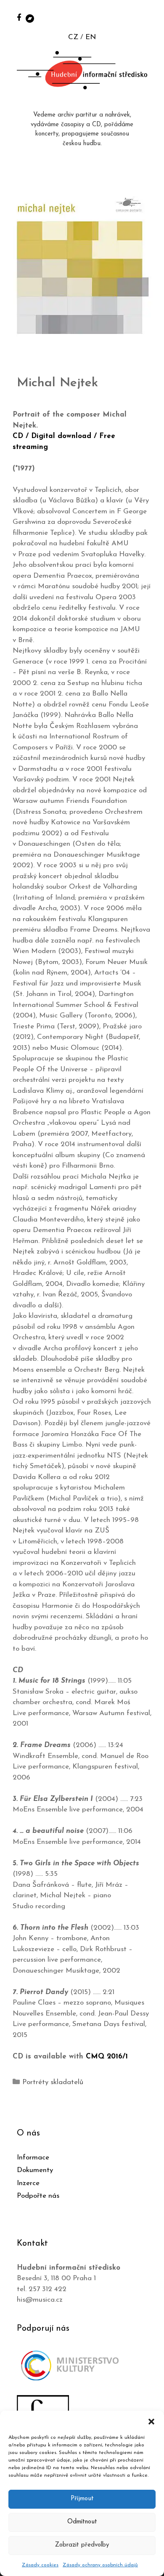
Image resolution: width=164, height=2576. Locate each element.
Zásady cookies (40, 2565)
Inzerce (28, 2183)
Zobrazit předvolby (82, 2545)
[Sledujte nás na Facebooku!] (19, 17)
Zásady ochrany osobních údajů (100, 2565)
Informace (33, 2158)
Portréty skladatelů (53, 2082)
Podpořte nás (38, 2196)
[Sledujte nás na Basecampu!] (30, 18)
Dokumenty (35, 2170)
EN (91, 37)
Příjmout (82, 2499)
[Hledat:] (148, 17)
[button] (151, 2421)
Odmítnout (82, 2522)
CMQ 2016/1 (107, 2057)
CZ (73, 37)
